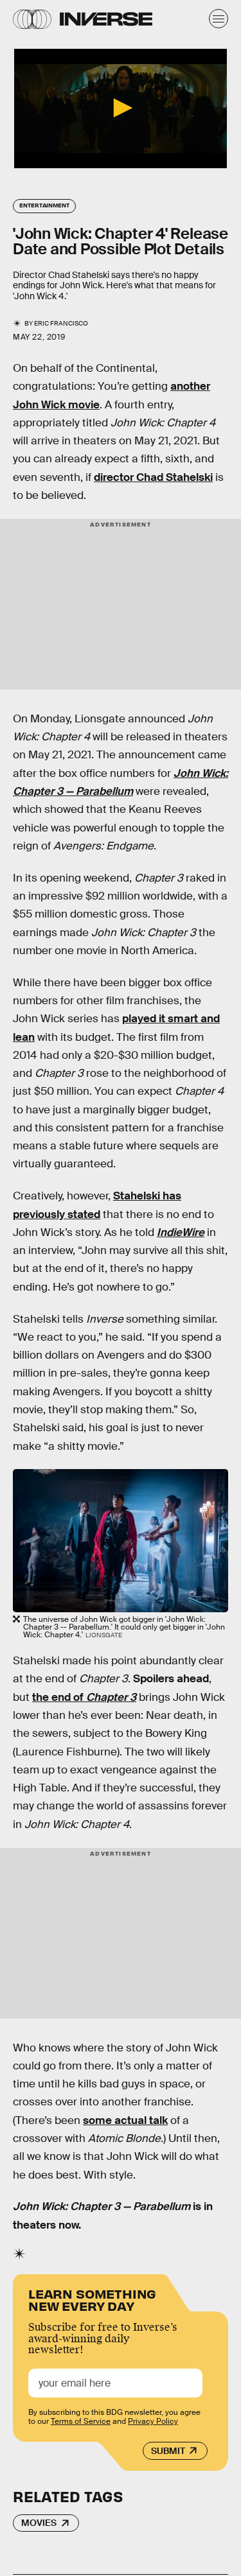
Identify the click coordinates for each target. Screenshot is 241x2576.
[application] (121, 109)
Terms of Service (81, 2421)
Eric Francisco (61, 323)
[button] (121, 108)
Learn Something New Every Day (92, 2299)
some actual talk (125, 2120)
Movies (39, 2523)
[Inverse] (106, 19)
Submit (168, 2451)
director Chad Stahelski (153, 477)
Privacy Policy (153, 2421)
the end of (84, 1697)
